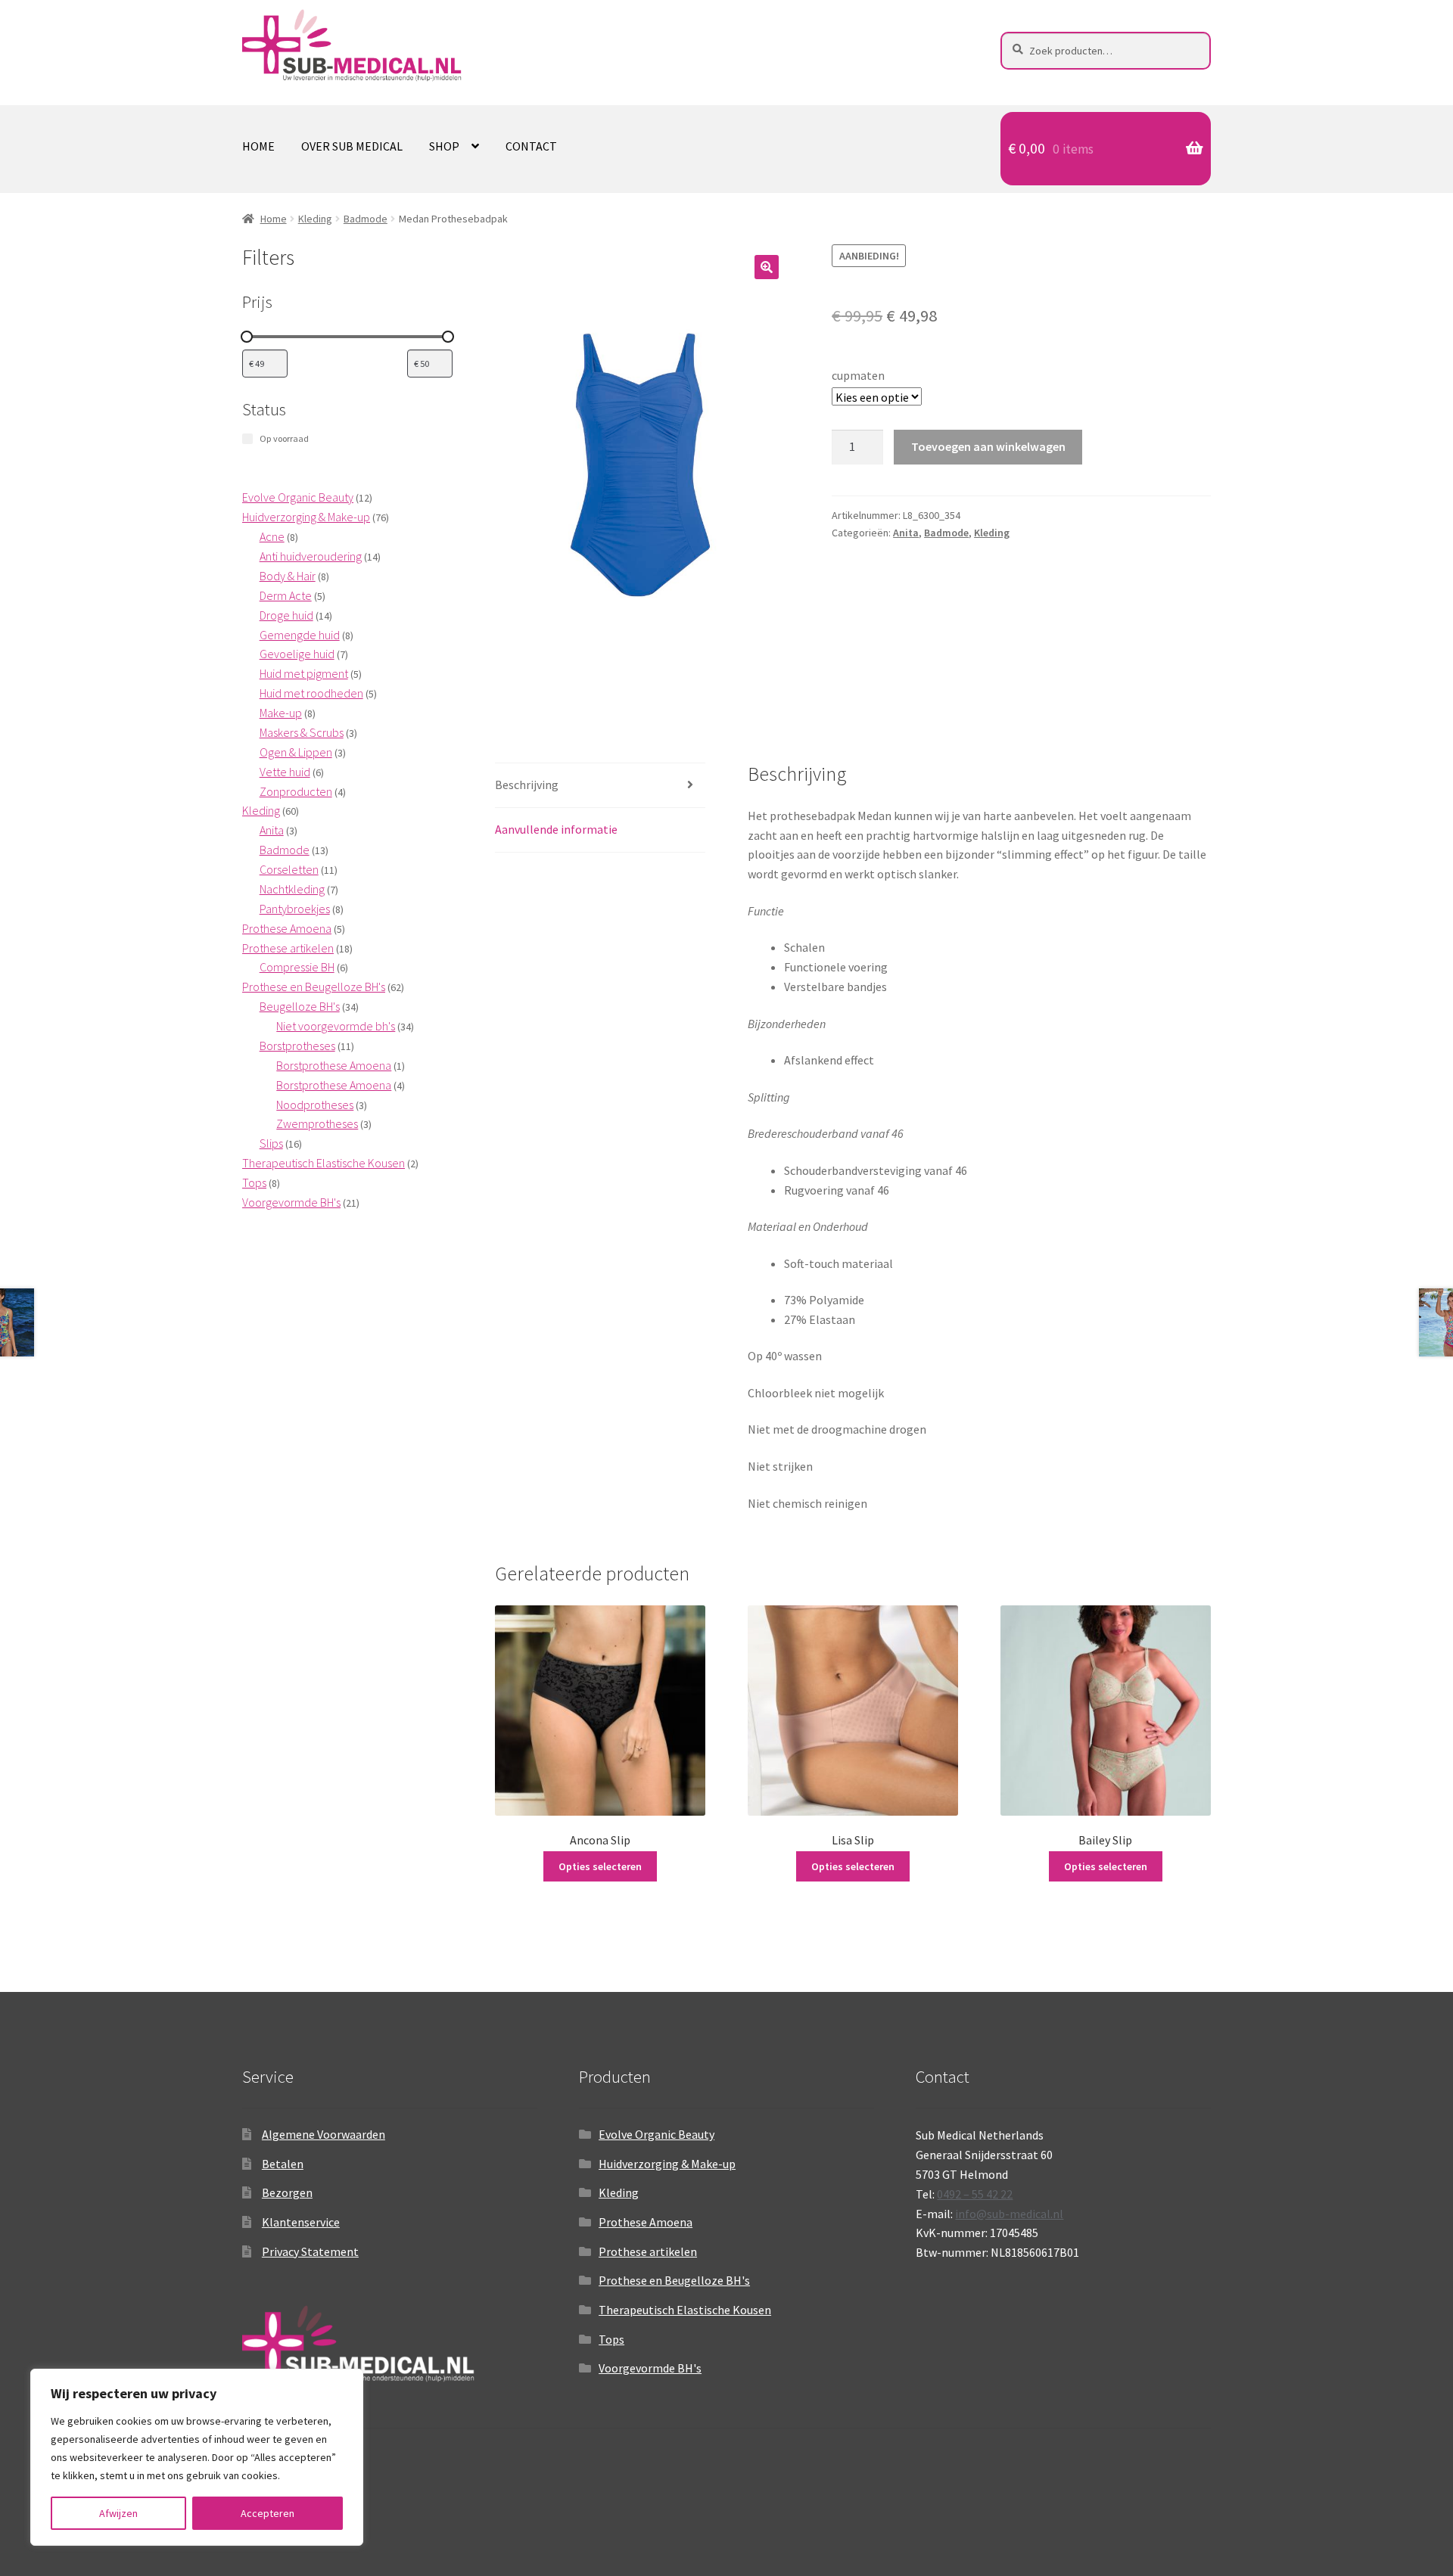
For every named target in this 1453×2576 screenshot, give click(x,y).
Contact (531, 146)
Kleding (315, 219)
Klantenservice (301, 2222)
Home (258, 146)
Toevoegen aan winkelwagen (988, 446)
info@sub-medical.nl (1009, 2214)
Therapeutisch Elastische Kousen (685, 2310)
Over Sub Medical (352, 146)
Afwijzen (118, 2513)
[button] (767, 267)
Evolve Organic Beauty (656, 2134)
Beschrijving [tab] (527, 785)
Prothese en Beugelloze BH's (674, 2280)
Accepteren (268, 2513)
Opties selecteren (600, 1866)
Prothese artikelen (648, 2251)
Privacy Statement (310, 2251)
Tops (611, 2339)
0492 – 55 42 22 (975, 2194)
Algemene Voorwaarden (324, 2134)
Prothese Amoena (646, 2222)
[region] (197, 2457)
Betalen (283, 2164)
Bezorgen (287, 2192)
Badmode (366, 219)
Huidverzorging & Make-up (667, 2164)
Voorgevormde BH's (650, 2368)
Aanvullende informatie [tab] (556, 829)
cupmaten (858, 375)
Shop (444, 146)
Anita (906, 533)
